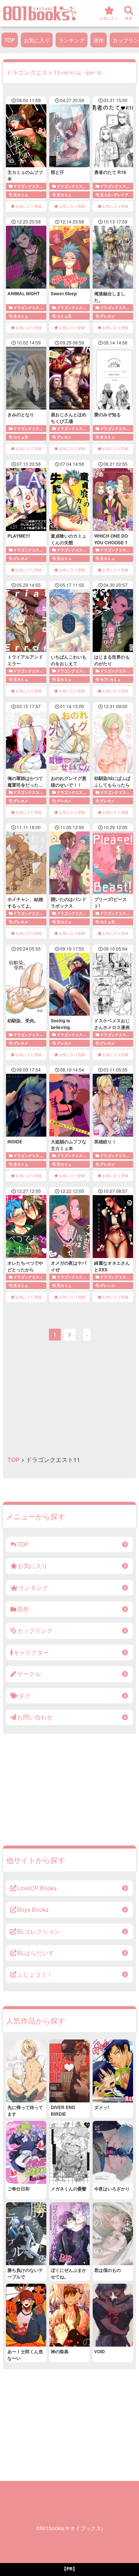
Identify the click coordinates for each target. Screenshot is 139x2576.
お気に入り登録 (29, 206)
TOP (10, 40)
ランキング (72, 40)
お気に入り (37, 40)
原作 (99, 40)
